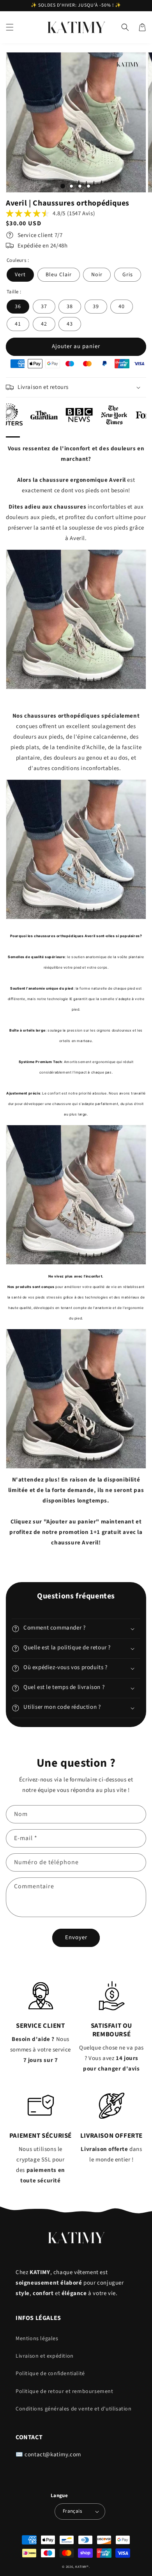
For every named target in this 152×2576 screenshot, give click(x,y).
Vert (20, 275)
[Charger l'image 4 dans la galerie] (88, 186)
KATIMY (81, 2567)
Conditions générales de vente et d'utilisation (74, 2409)
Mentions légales (37, 2339)
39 (96, 307)
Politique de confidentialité (50, 2374)
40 (122, 307)
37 (44, 307)
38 (70, 307)
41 (18, 324)
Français (72, 2511)
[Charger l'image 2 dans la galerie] (71, 186)
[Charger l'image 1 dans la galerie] (63, 186)
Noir (97, 275)
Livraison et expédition (45, 2356)
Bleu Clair (59, 275)
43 (70, 324)
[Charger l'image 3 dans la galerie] (80, 186)
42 (44, 324)
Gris (128, 275)
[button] (10, 27)
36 (18, 307)
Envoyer (76, 1937)
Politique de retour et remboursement (65, 2391)
